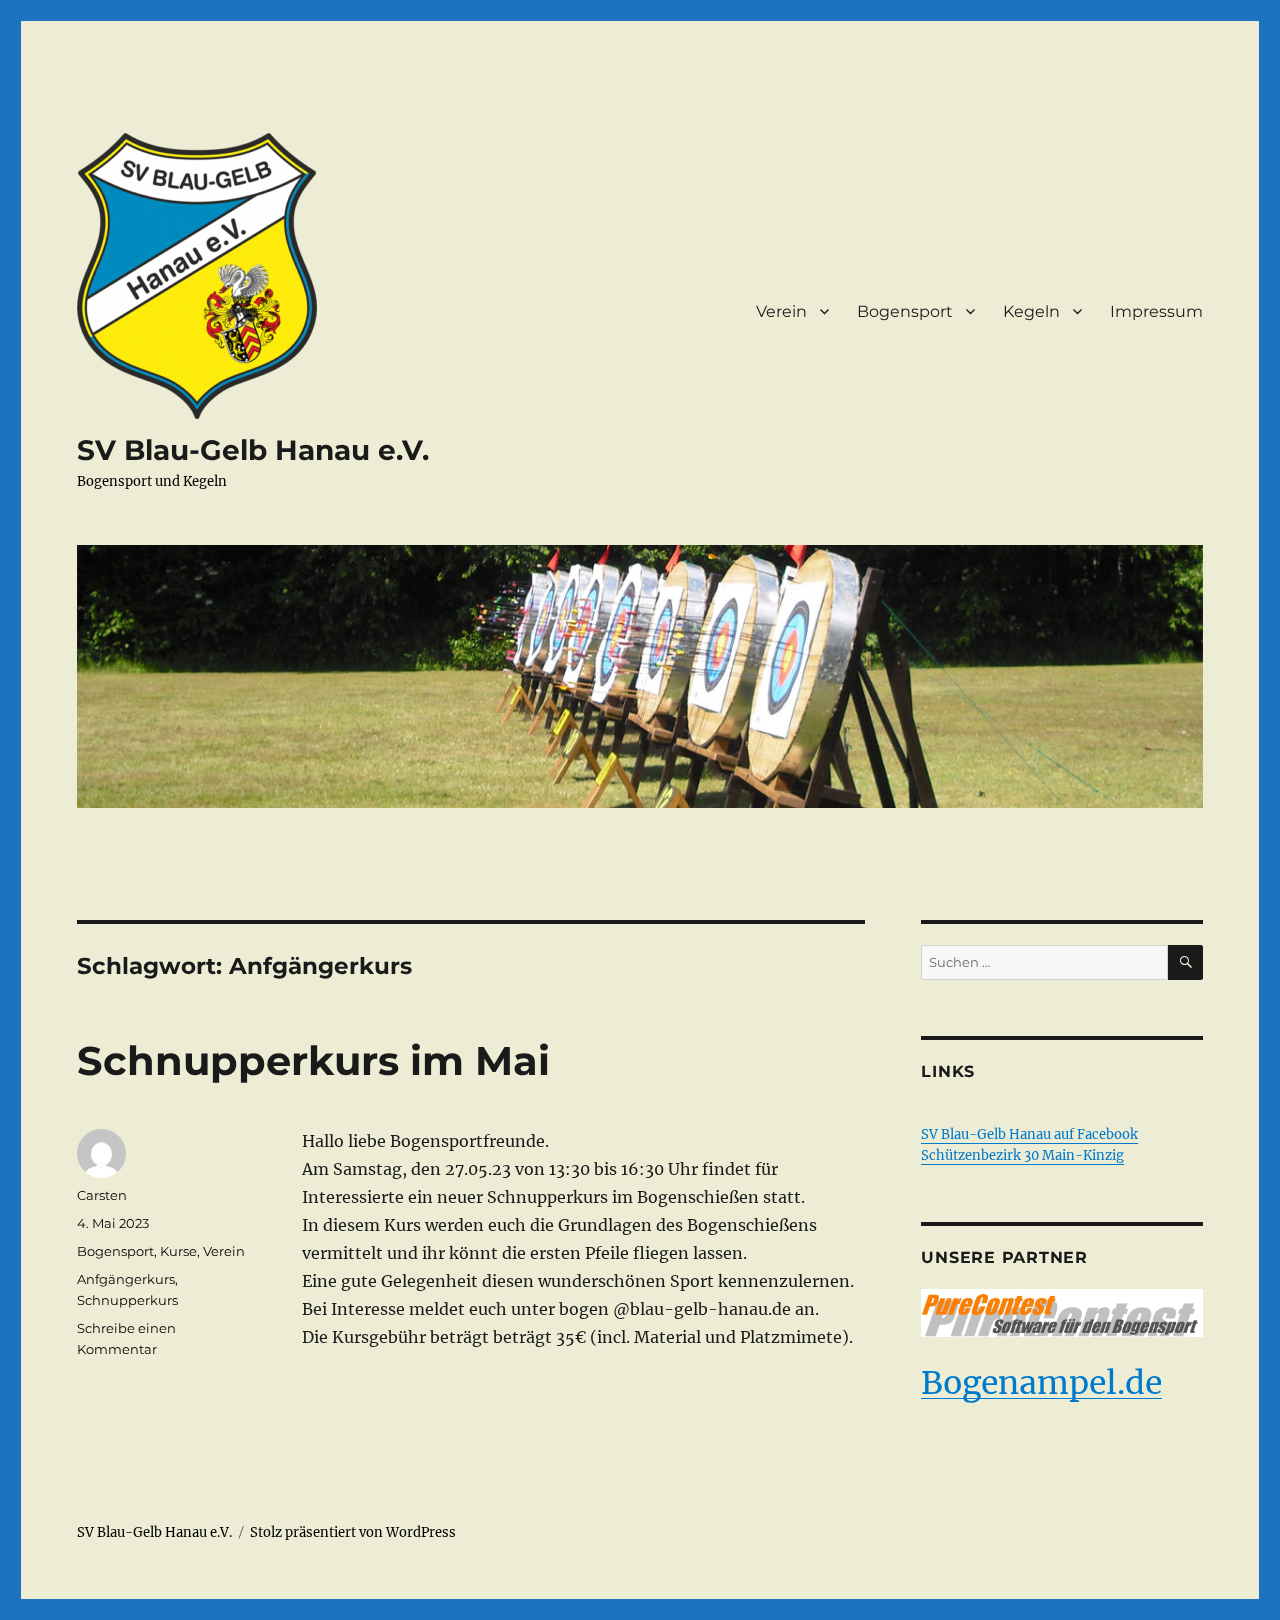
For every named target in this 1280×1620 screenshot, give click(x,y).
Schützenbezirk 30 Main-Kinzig (1022, 1155)
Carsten (102, 1195)
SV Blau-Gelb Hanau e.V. (253, 450)
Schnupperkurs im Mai (313, 1060)
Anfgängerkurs (126, 1279)
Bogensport (905, 311)
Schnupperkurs (127, 1300)
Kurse (178, 1251)
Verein (781, 311)
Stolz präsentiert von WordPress (353, 1532)
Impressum (1156, 311)
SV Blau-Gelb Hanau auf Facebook (1029, 1134)
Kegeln (1031, 311)
